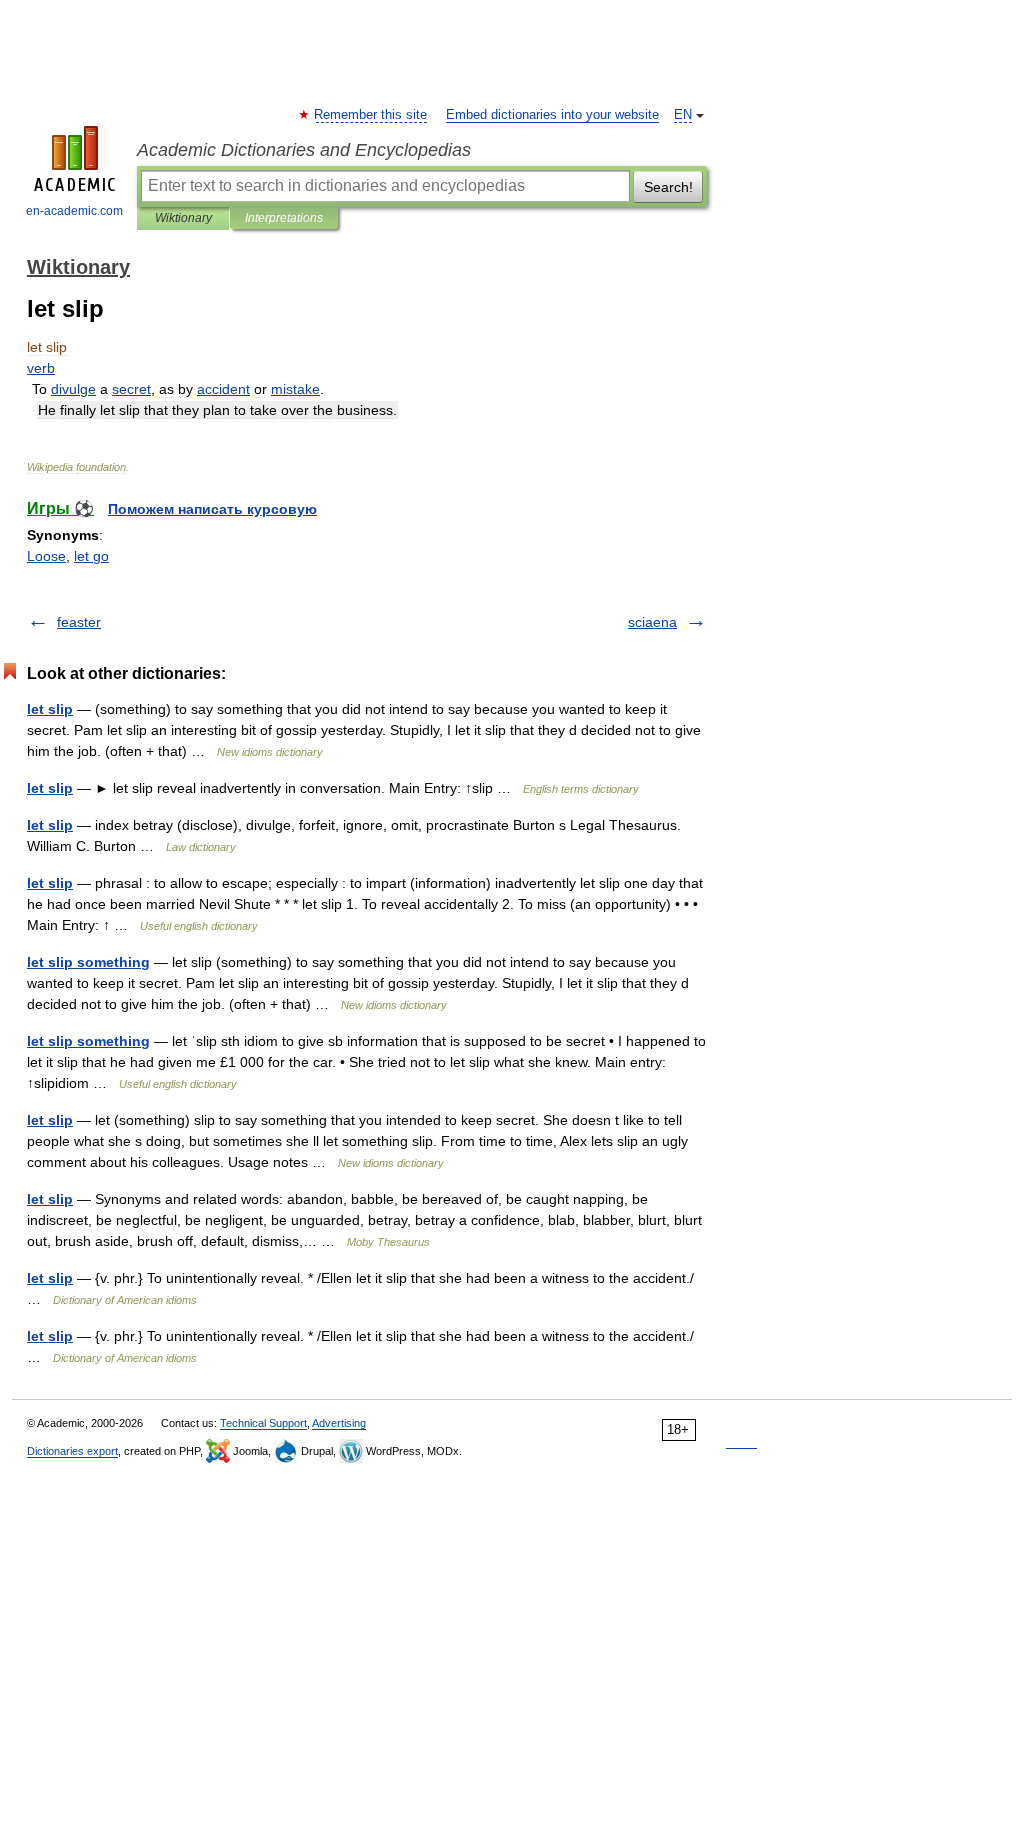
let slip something (88, 962)
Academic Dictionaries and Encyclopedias (304, 150)
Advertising (339, 1423)
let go (91, 556)
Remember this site (371, 115)
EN (683, 115)
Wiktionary (183, 218)
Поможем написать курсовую (212, 509)
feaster (79, 622)
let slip (50, 709)
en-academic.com (74, 211)
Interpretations (284, 218)
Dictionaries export (72, 1451)
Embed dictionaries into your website (552, 115)
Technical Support (263, 1423)
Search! (668, 187)
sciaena (652, 622)
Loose (46, 556)
